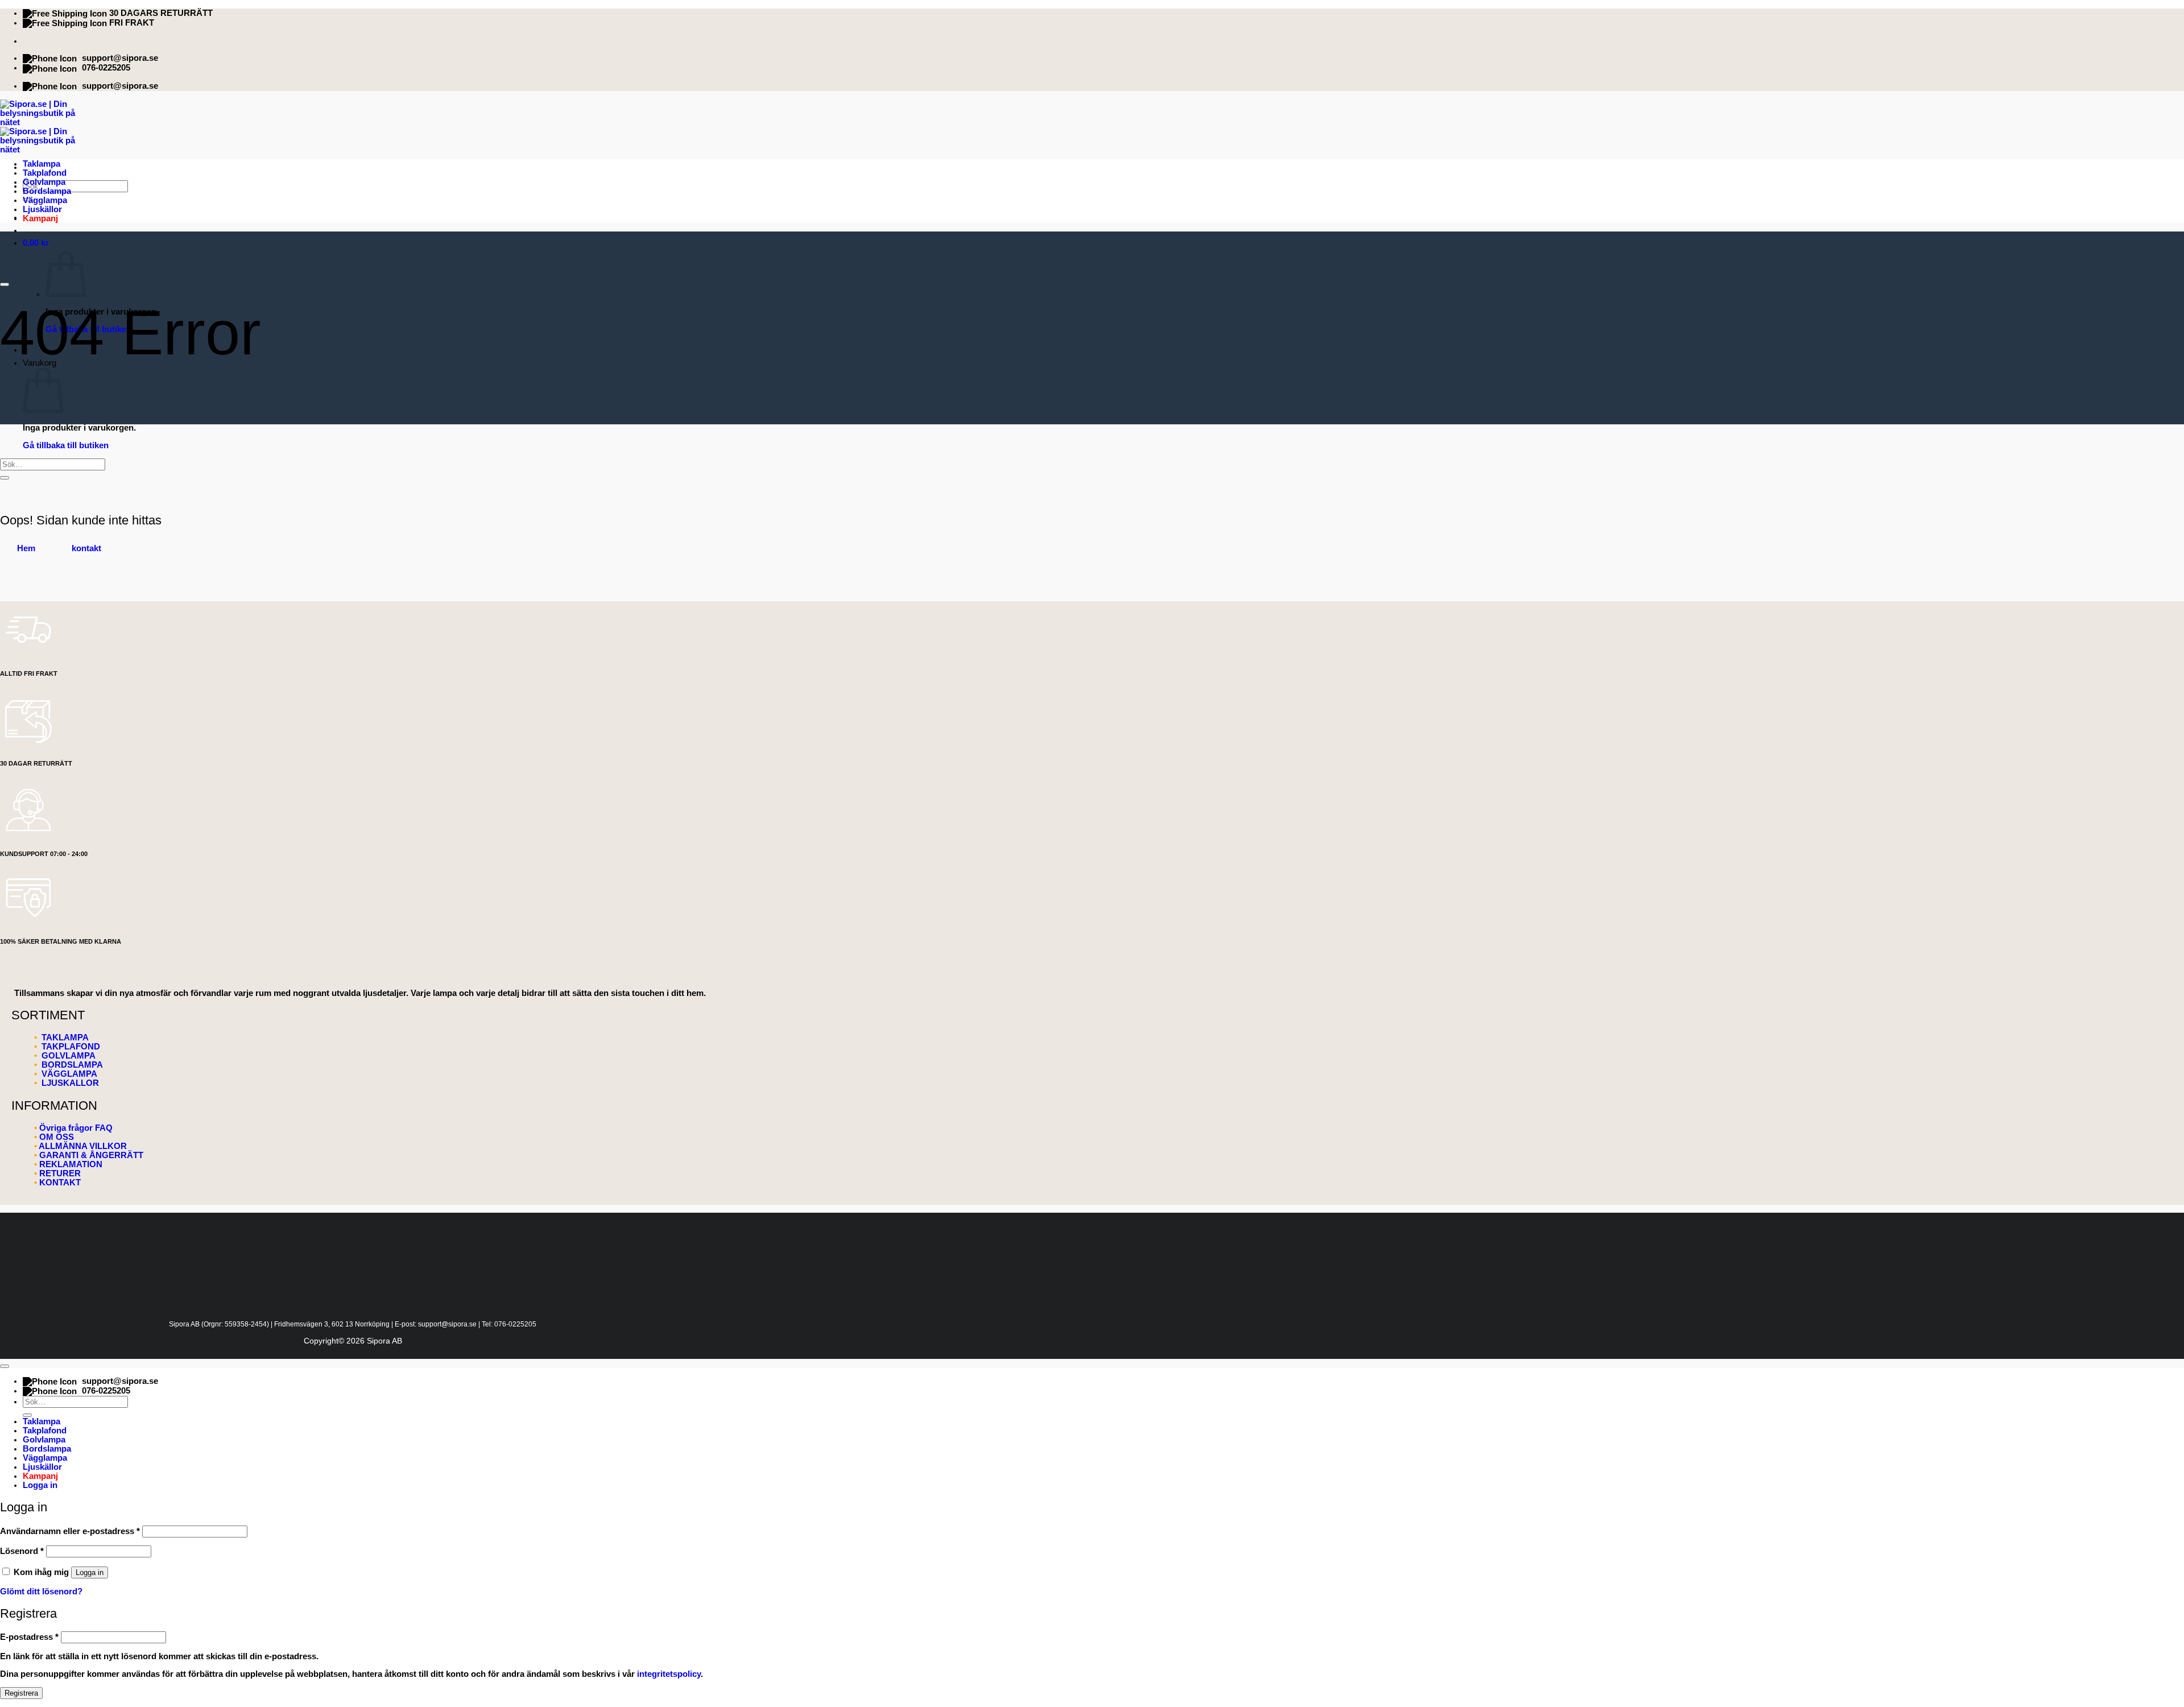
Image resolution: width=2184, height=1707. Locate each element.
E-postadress (29, 1637)
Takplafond (45, 173)
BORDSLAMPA (72, 1065)
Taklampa (42, 164)
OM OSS (57, 1137)
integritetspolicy (669, 1674)
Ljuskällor (42, 209)
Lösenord (22, 1551)
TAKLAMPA (64, 1038)
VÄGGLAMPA (69, 1074)
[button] (36, 243)
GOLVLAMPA (67, 1056)
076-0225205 (106, 68)
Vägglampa (45, 200)
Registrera (21, 1693)
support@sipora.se (120, 58)
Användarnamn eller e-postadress (70, 1531)
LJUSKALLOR (70, 1083)
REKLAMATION (71, 1164)
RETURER (60, 1173)
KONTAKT (60, 1183)
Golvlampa (44, 182)
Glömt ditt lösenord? (41, 1592)
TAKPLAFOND (70, 1047)
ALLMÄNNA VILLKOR (83, 1146)
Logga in (90, 1572)
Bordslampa (47, 191)
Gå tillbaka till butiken (66, 445)
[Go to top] (5, 1366)
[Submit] (5, 478)
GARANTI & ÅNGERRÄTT (91, 1155)
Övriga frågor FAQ (76, 1128)
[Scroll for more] (5, 284)
